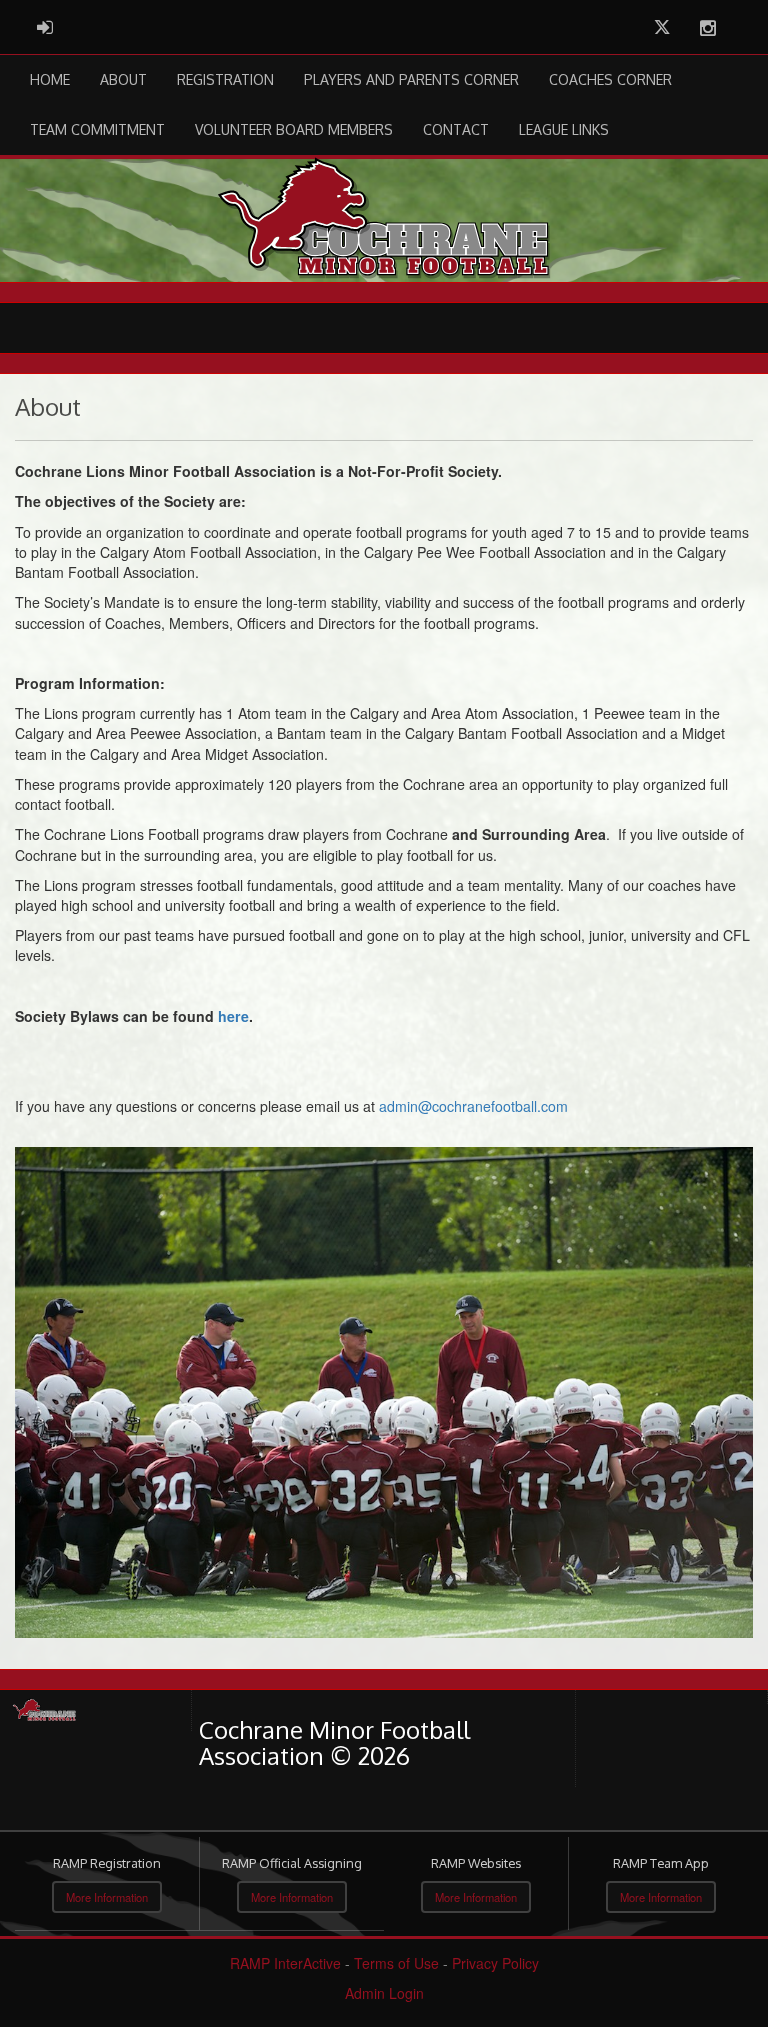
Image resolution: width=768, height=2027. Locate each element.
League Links (564, 129)
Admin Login (384, 1993)
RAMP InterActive (285, 1963)
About (123, 79)
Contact (456, 129)
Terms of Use (396, 1963)
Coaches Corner (610, 79)
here (233, 1016)
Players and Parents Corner (411, 79)
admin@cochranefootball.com (473, 1106)
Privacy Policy (495, 1963)
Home (50, 79)
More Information (107, 1897)
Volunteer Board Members (294, 129)
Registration (225, 79)
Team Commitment (97, 129)
